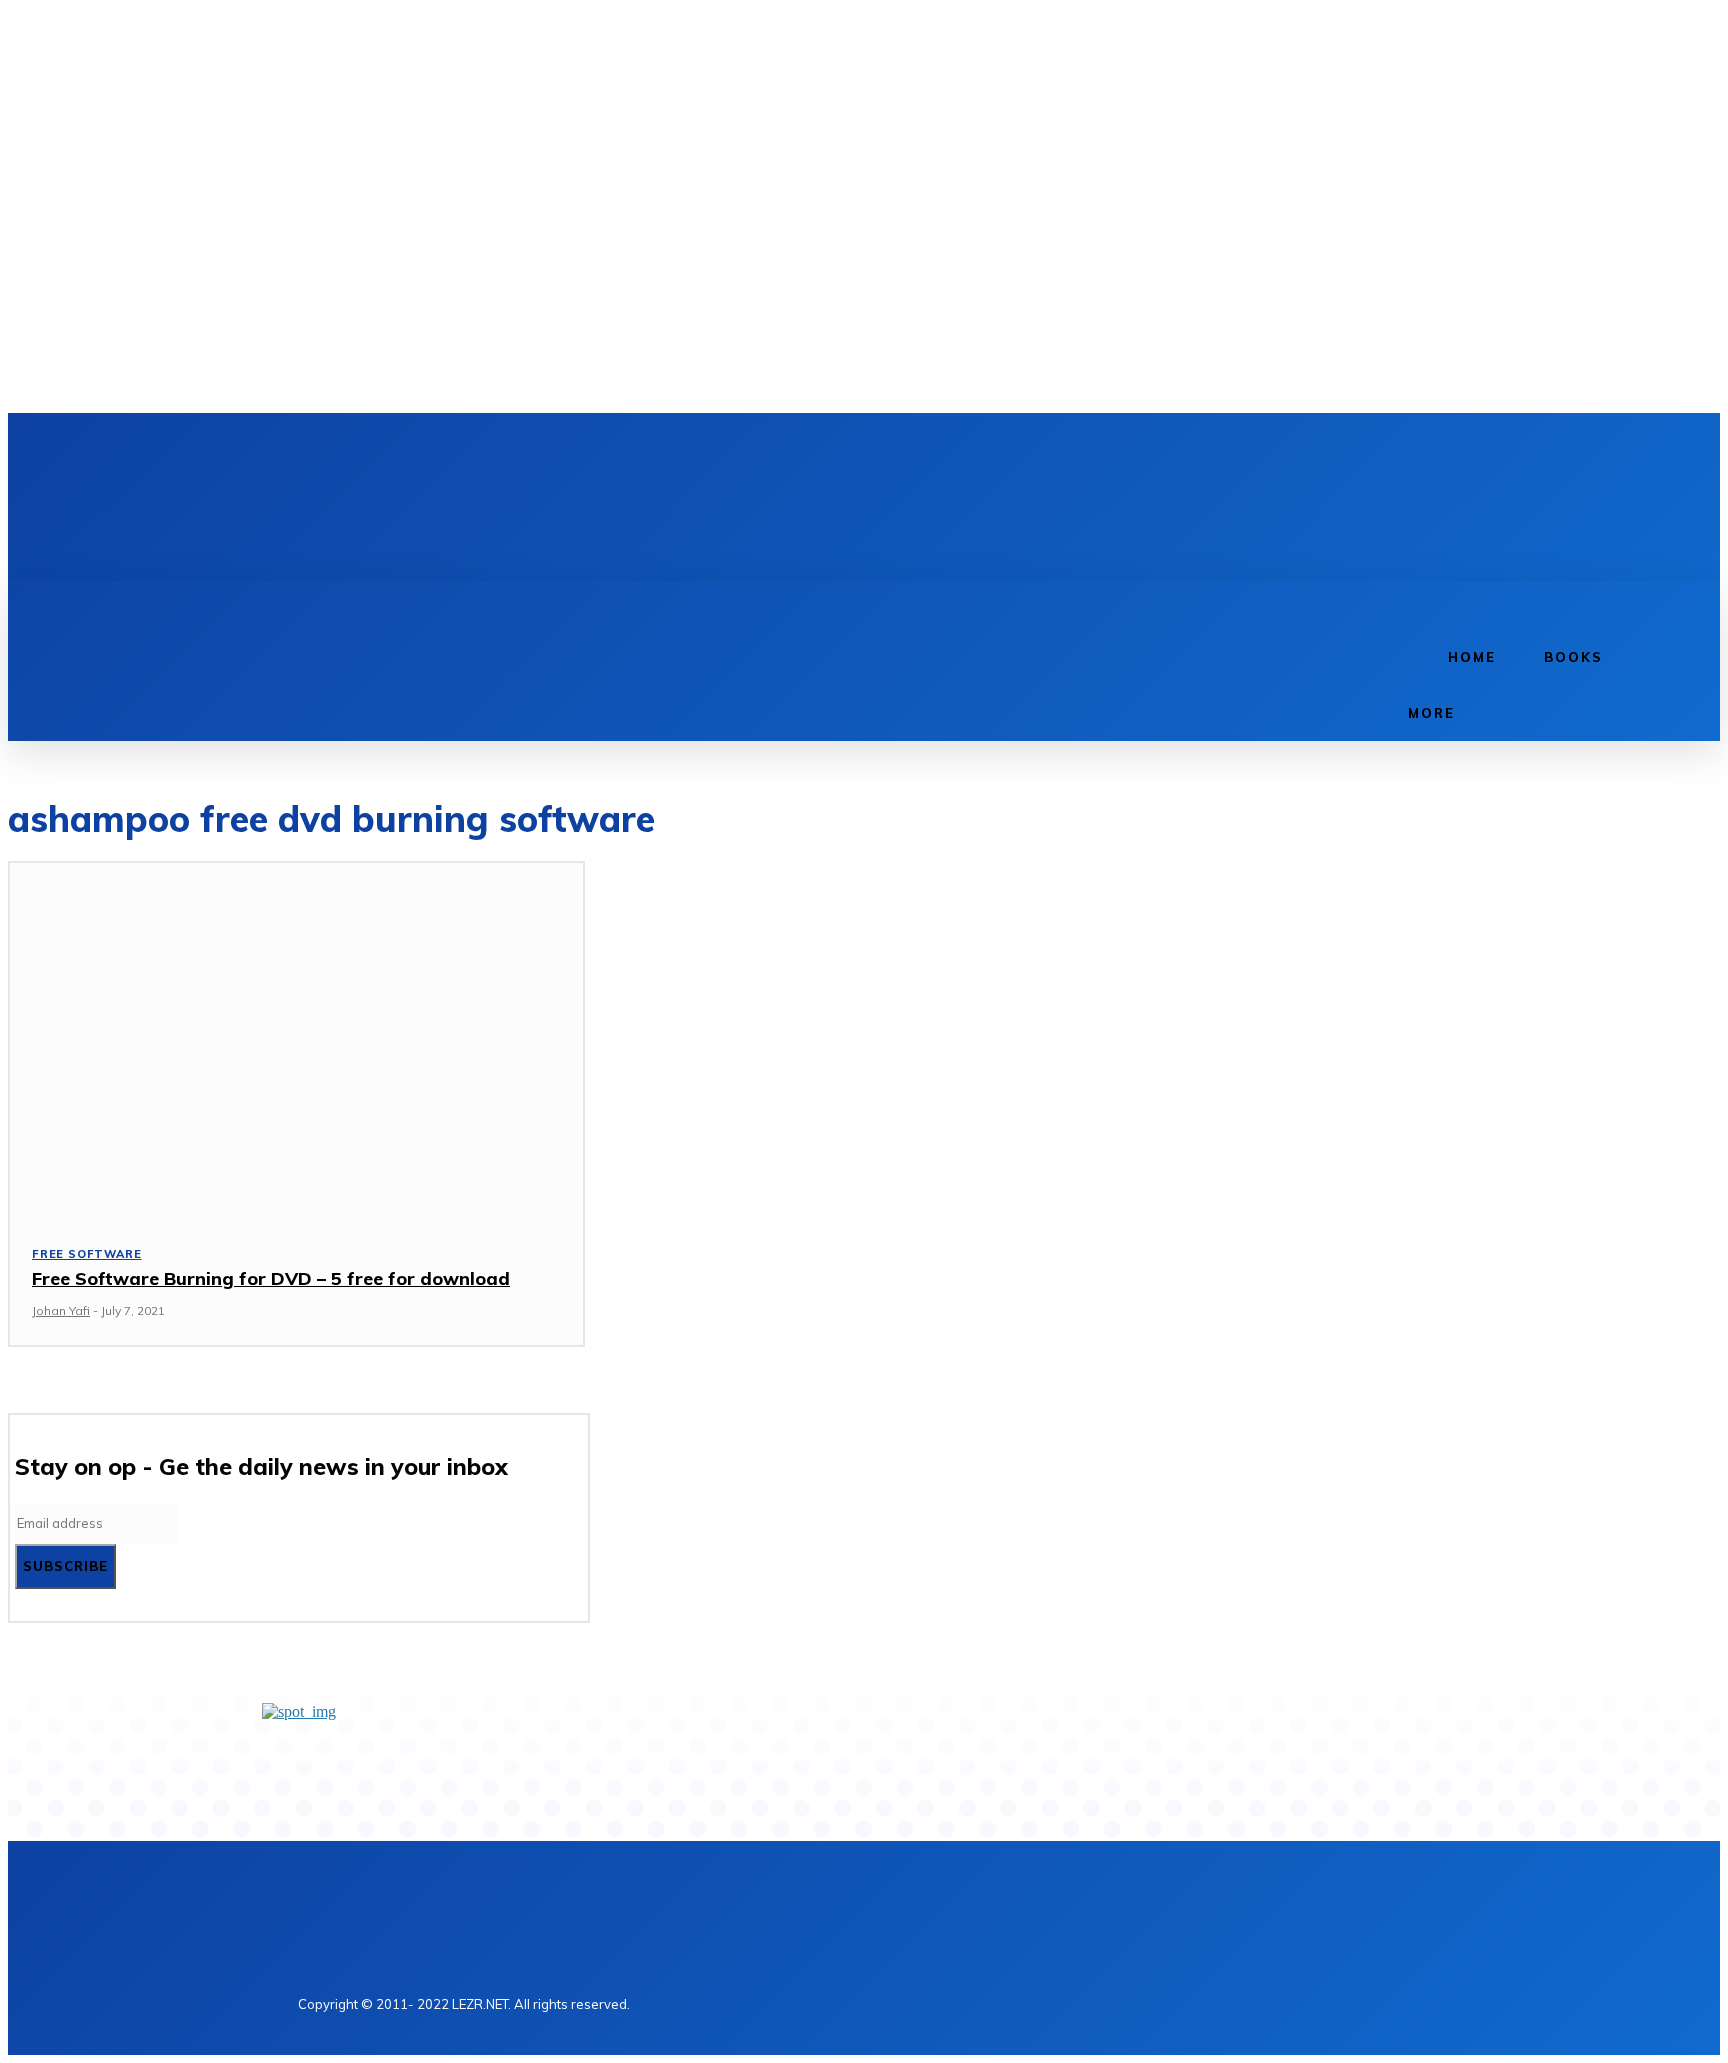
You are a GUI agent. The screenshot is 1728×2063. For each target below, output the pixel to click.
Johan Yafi (61, 1310)
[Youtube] (422, 450)
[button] (1406, 603)
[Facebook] (320, 450)
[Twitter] (388, 450)
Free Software (86, 1254)
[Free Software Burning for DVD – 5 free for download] (296, 1040)
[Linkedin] (354, 450)
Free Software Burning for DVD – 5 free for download (271, 1278)
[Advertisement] (672, 512)
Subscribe (65, 1566)
